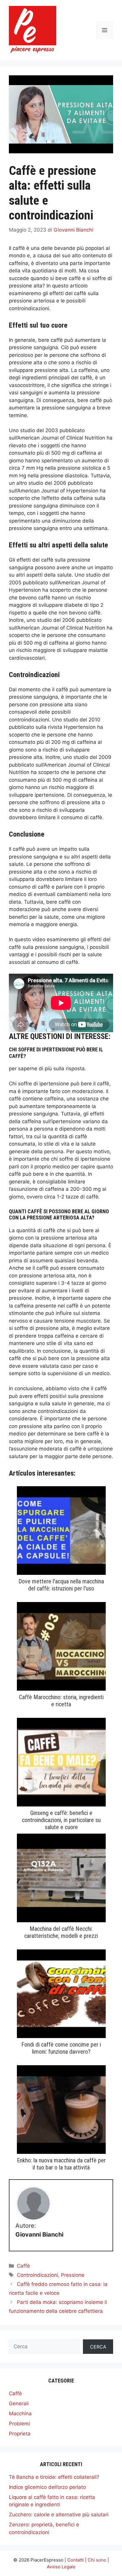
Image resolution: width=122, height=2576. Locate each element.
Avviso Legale (61, 2567)
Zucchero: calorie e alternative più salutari (59, 2515)
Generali (19, 2403)
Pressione (73, 2275)
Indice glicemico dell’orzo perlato (47, 2487)
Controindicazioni (37, 2275)
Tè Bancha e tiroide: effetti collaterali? (54, 2477)
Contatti (76, 2560)
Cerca (98, 2347)
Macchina (20, 2414)
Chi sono (97, 2560)
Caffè (23, 2266)
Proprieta (20, 2434)
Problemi (19, 2424)
